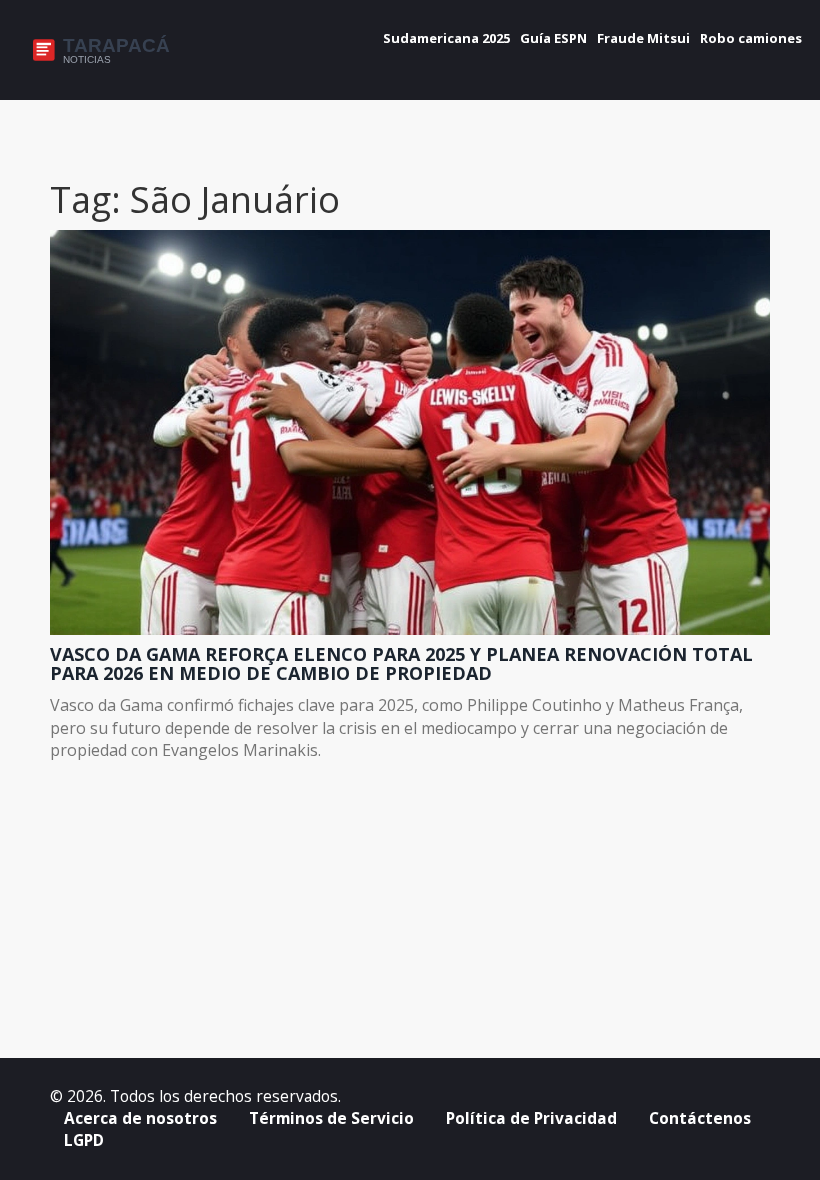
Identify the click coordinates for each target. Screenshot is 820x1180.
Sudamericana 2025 (446, 38)
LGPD (84, 1140)
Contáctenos (700, 1118)
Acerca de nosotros (140, 1118)
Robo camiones (751, 38)
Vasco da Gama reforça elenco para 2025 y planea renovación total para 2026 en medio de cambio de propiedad (401, 665)
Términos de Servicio (331, 1118)
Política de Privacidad (531, 1118)
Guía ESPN (553, 38)
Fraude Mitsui (643, 38)
